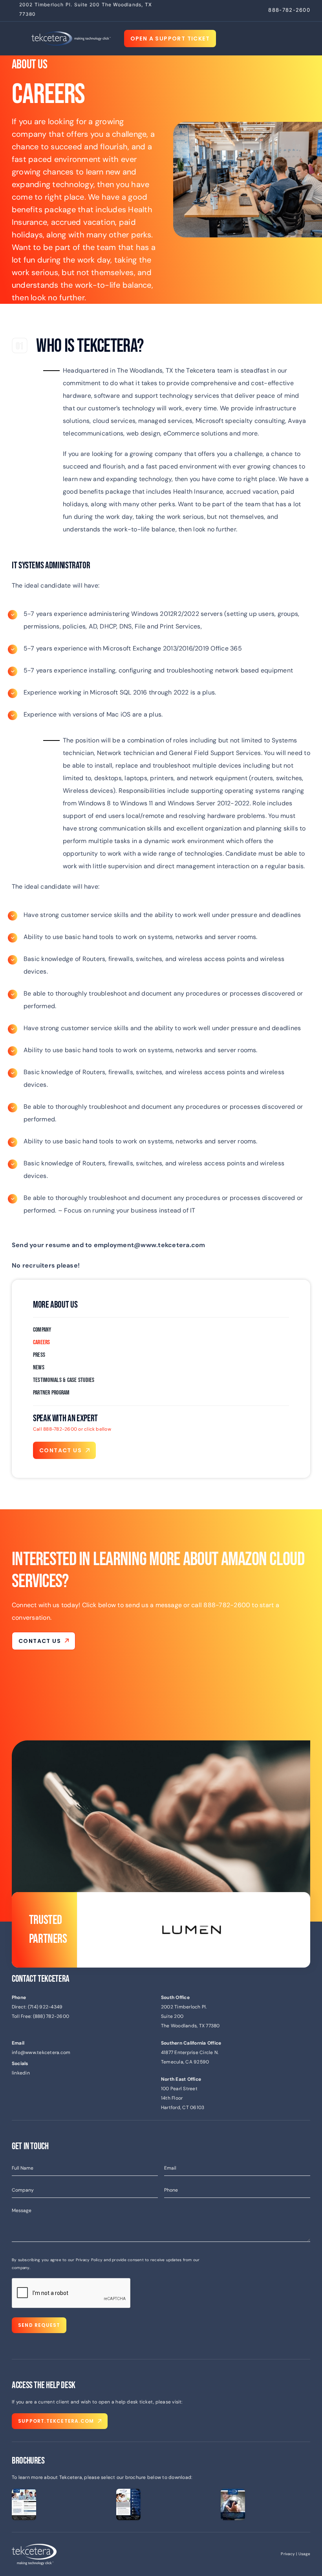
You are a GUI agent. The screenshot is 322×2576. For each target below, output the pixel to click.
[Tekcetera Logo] (71, 34)
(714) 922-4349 (45, 2007)
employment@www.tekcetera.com (150, 1245)
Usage (304, 2554)
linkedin (21, 2073)
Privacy (288, 2554)
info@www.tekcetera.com (41, 2052)
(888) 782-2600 (51, 2016)
